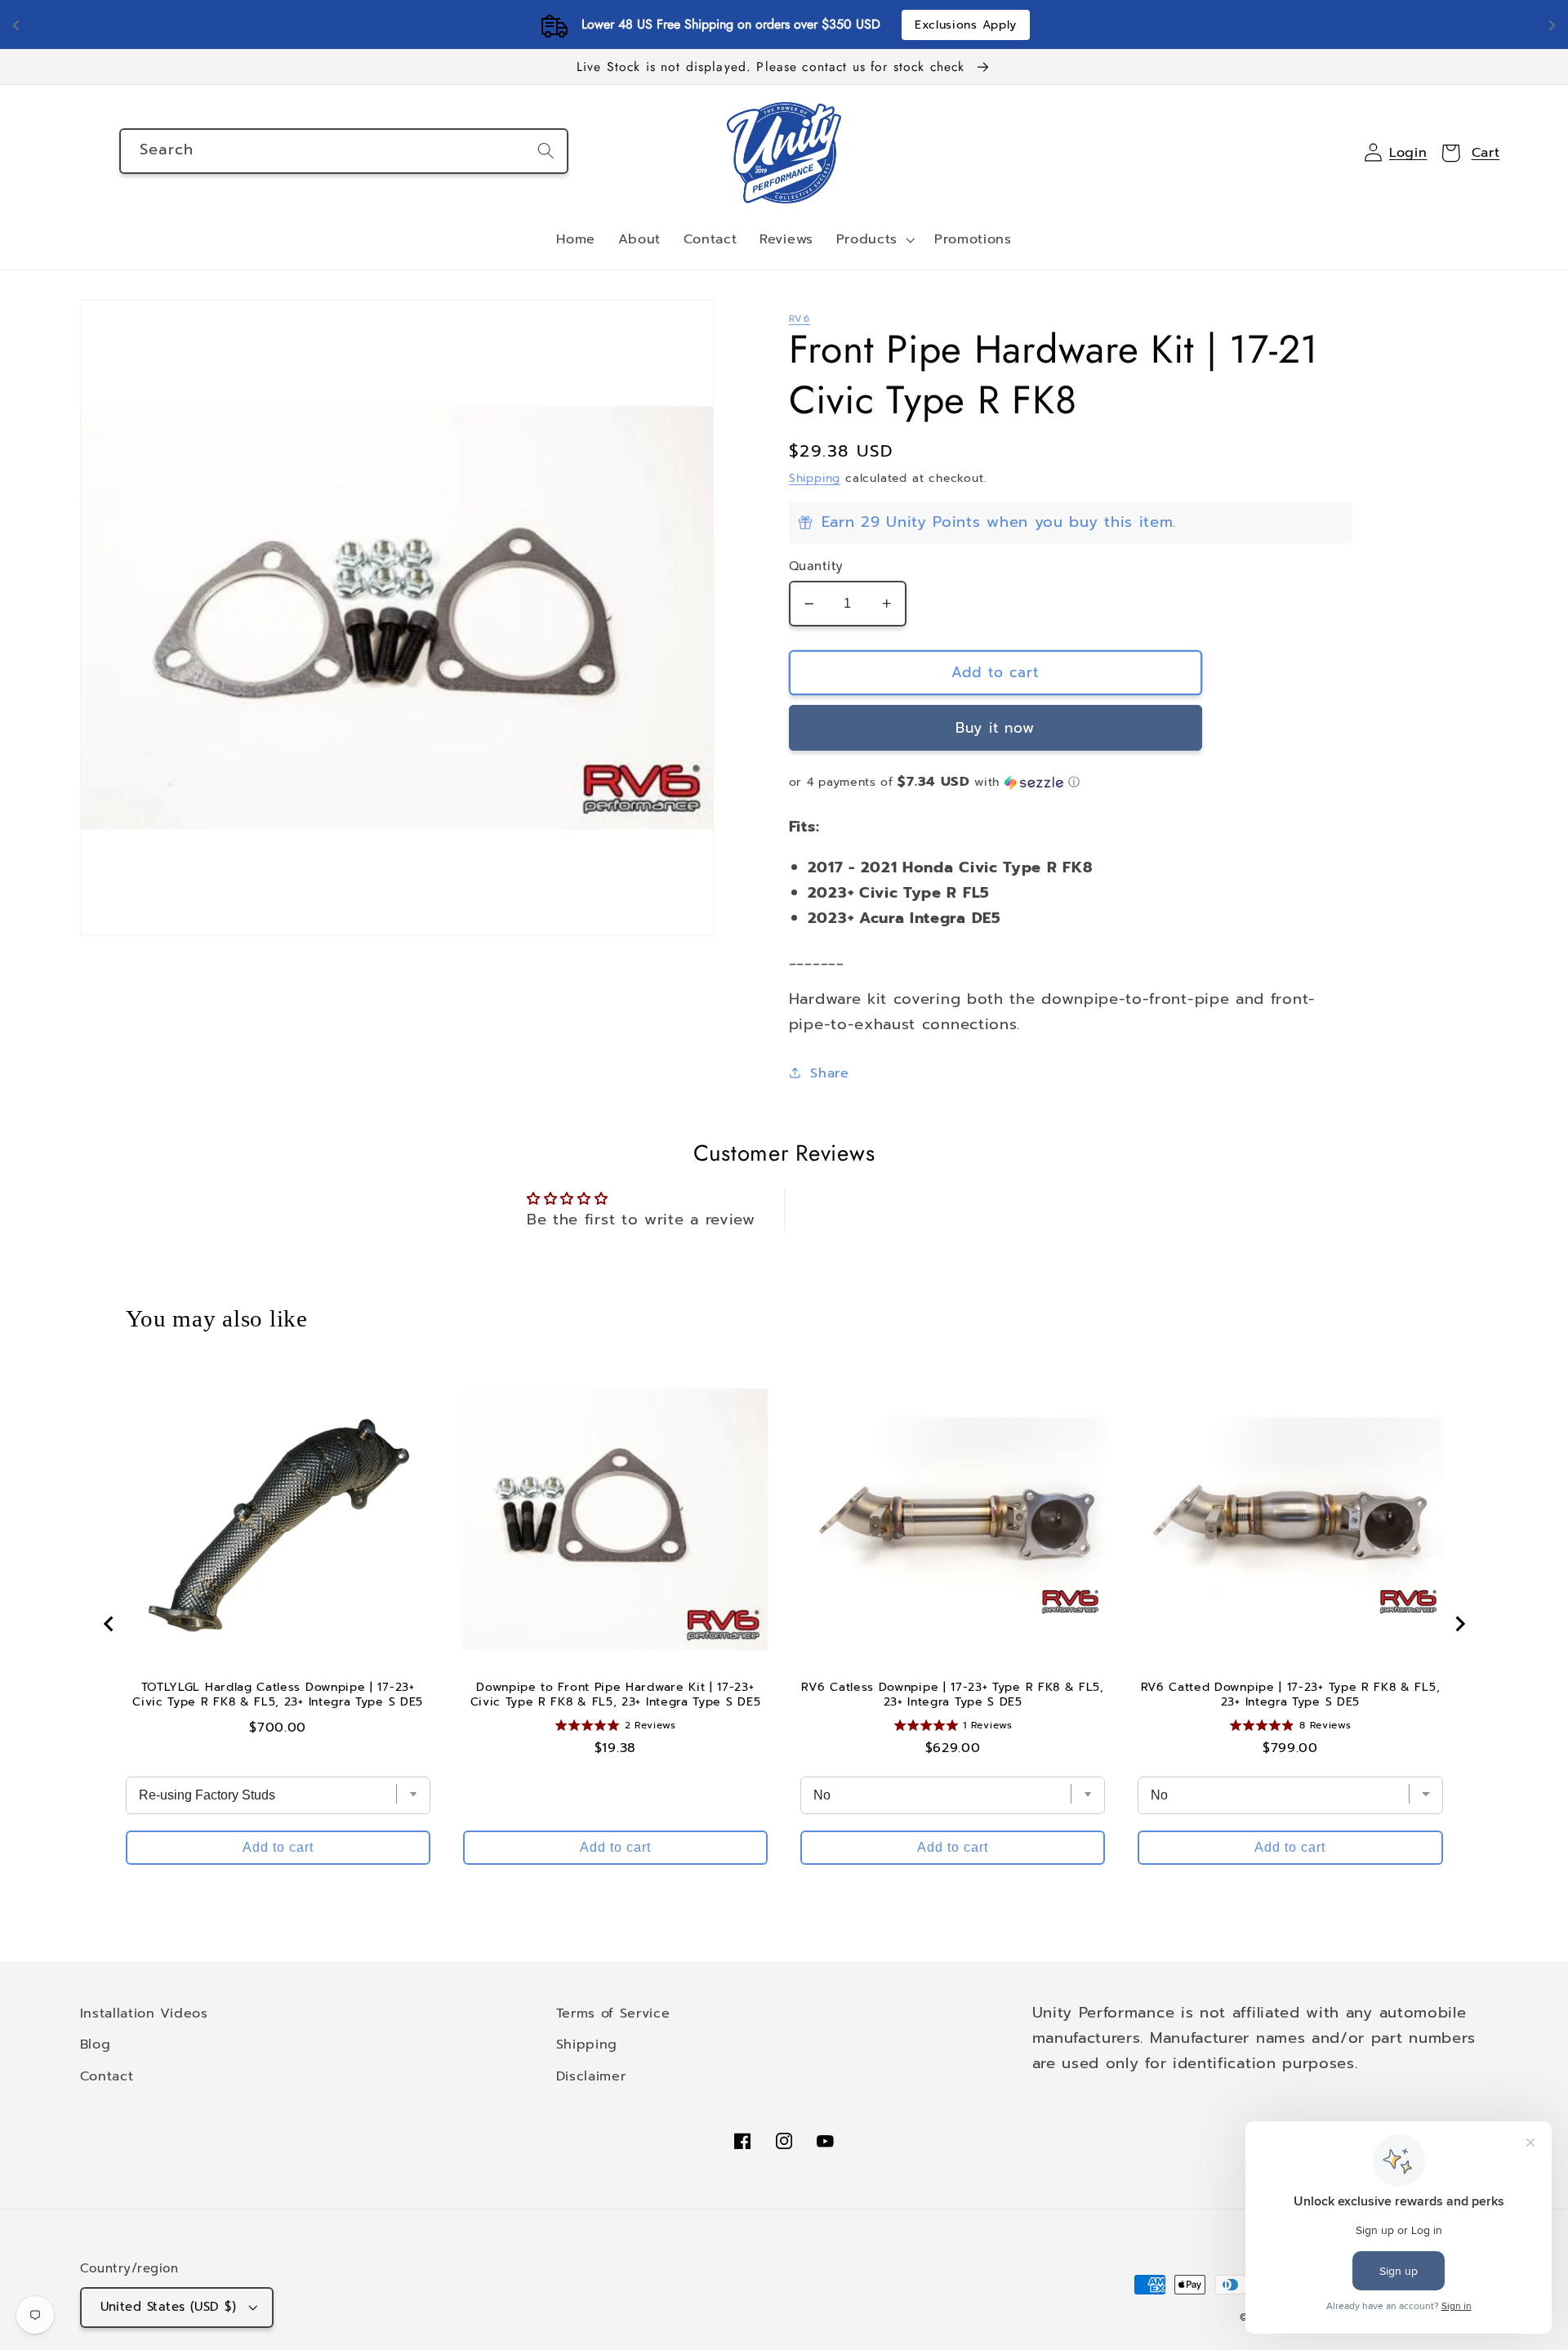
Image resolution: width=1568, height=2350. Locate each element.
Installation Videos (144, 2013)
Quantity (816, 566)
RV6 (800, 319)
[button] (874, 240)
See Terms (880, 25)
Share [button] (829, 1073)
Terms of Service (613, 2013)
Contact (107, 2076)
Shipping (815, 478)
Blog (96, 2044)
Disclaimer (591, 2076)
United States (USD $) (169, 2307)
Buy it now (996, 728)
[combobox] (344, 151)
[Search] (546, 151)
